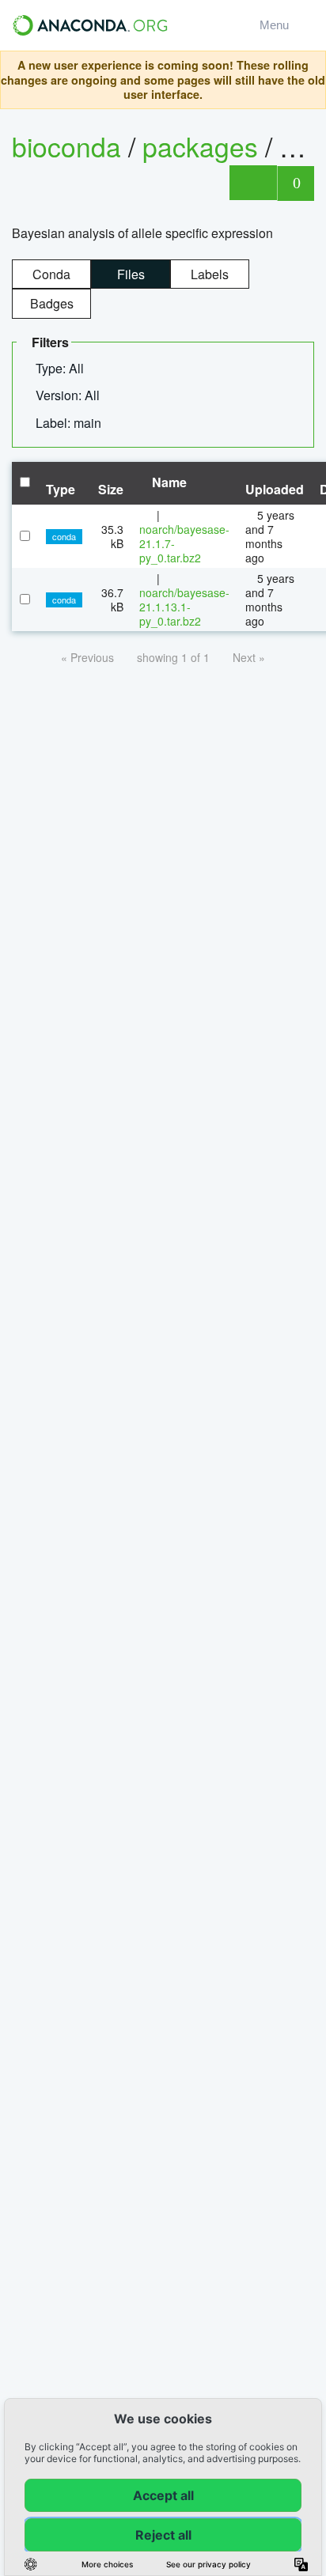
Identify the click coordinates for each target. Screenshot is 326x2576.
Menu (277, 25)
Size (111, 489)
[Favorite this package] (253, 183)
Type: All (61, 368)
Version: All (69, 395)
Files (131, 274)
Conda (51, 274)
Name (168, 482)
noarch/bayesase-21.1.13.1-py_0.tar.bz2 (184, 607)
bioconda (66, 146)
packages (204, 146)
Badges (52, 303)
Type (61, 489)
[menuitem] (66, 369)
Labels (210, 274)
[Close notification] (309, 80)
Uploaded (275, 489)
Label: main (70, 423)
